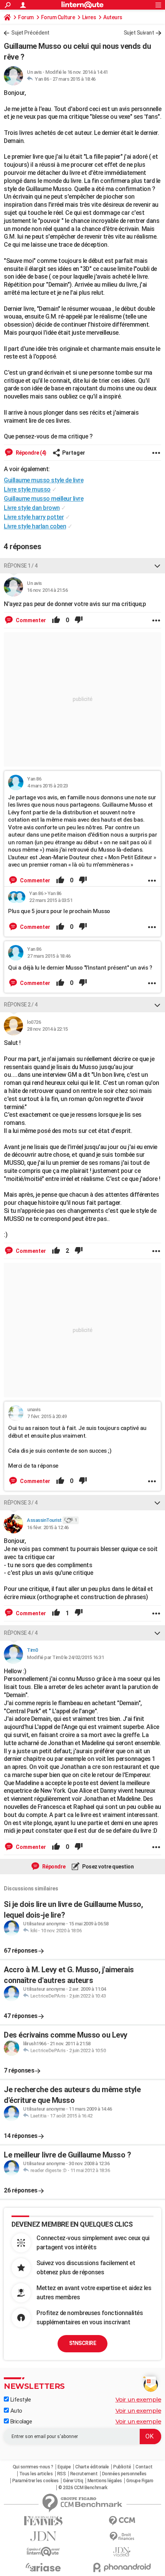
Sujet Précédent (30, 33)
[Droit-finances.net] (122, 2537)
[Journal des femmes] (43, 2521)
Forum (26, 17)
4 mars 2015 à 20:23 (48, 786)
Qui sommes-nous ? (33, 2467)
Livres (89, 17)
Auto (16, 2411)
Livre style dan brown (32, 508)
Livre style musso (27, 489)
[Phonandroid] (122, 2567)
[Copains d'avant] (43, 2552)
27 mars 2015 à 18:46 (74, 79)
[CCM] (122, 2521)
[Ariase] (43, 2567)
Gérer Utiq (73, 2481)
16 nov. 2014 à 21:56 (47, 590)
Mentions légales (105, 2481)
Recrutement (84, 2474)
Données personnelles (124, 2474)
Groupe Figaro (140, 2481)
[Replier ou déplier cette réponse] (157, 566)
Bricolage (20, 2422)
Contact (144, 2467)
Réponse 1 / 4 (21, 566)
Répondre (53, 1867)
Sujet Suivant (139, 33)
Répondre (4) (31, 453)
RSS (62, 2474)
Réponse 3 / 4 (21, 1503)
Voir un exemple (139, 2399)
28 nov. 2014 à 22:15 (47, 1029)
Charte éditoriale (92, 2467)
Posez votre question (108, 1867)
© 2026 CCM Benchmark (83, 2488)
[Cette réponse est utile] (56, 620)
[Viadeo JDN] (122, 2552)
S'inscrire (82, 2343)
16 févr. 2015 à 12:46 (48, 1527)
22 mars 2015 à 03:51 (51, 900)
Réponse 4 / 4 (21, 1633)
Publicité (122, 2467)
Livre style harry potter (34, 517)
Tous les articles (36, 2474)
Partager (74, 453)
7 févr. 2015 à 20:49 (47, 1416)
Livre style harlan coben (35, 526)
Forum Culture (58, 17)
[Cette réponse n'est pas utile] (79, 620)
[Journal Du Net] (43, 2536)
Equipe (64, 2467)
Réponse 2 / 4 (21, 1005)
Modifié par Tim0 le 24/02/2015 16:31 (65, 1657)
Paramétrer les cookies (35, 2481)
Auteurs (113, 17)
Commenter (30, 620)
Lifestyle (20, 2400)
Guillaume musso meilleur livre (44, 499)
